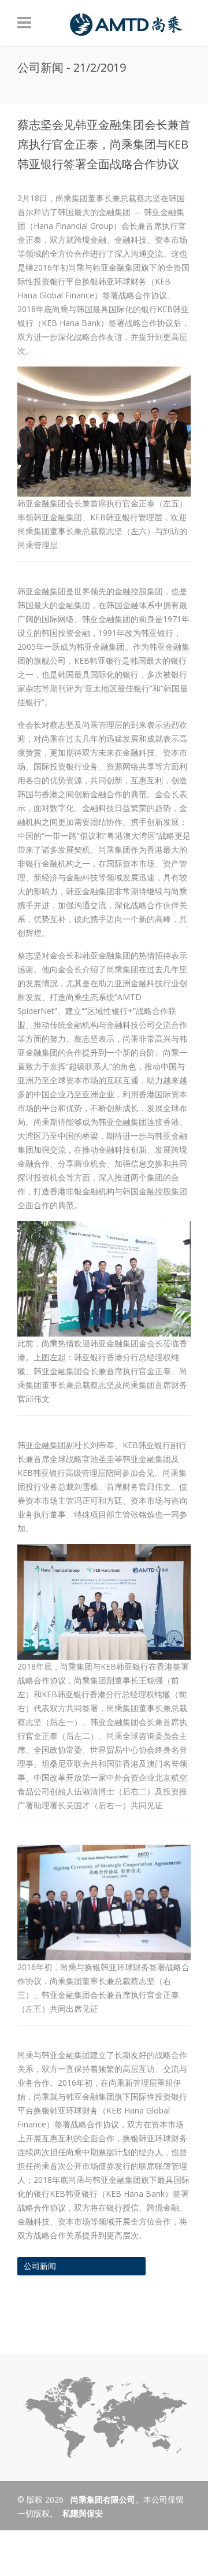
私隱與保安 (83, 2513)
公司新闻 (40, 2266)
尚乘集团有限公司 (102, 2499)
